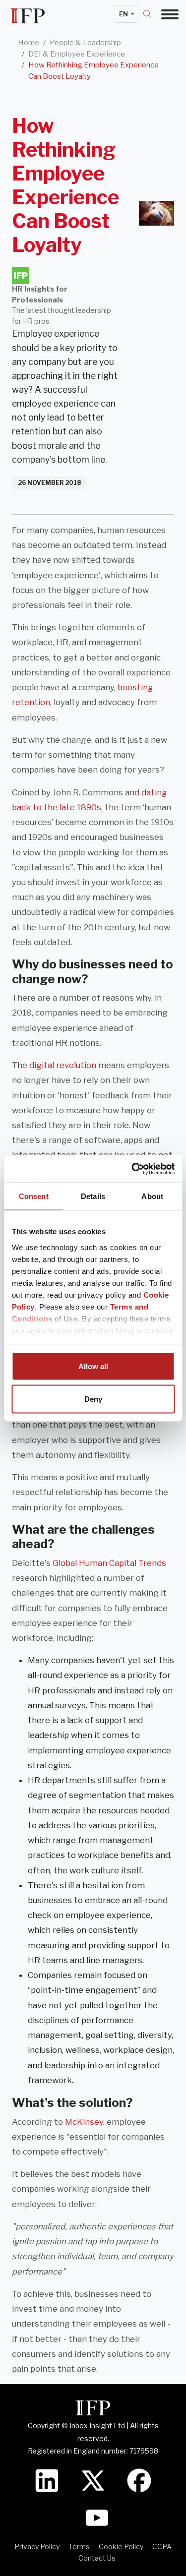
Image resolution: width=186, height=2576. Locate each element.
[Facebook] (139, 2480)
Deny (93, 1399)
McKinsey (84, 2122)
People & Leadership (85, 43)
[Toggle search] (152, 14)
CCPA (162, 2546)
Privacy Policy (37, 2546)
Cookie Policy (121, 2546)
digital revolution (63, 1065)
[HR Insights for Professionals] (21, 275)
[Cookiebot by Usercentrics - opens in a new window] (132, 1169)
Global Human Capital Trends (109, 1563)
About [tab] (152, 1196)
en (124, 14)
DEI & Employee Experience (77, 54)
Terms (79, 2546)
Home (29, 43)
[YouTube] (97, 2517)
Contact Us (97, 2558)
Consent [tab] (34, 1196)
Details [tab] (93, 1196)
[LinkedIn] (47, 2480)
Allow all (93, 1366)
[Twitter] (93, 2480)
